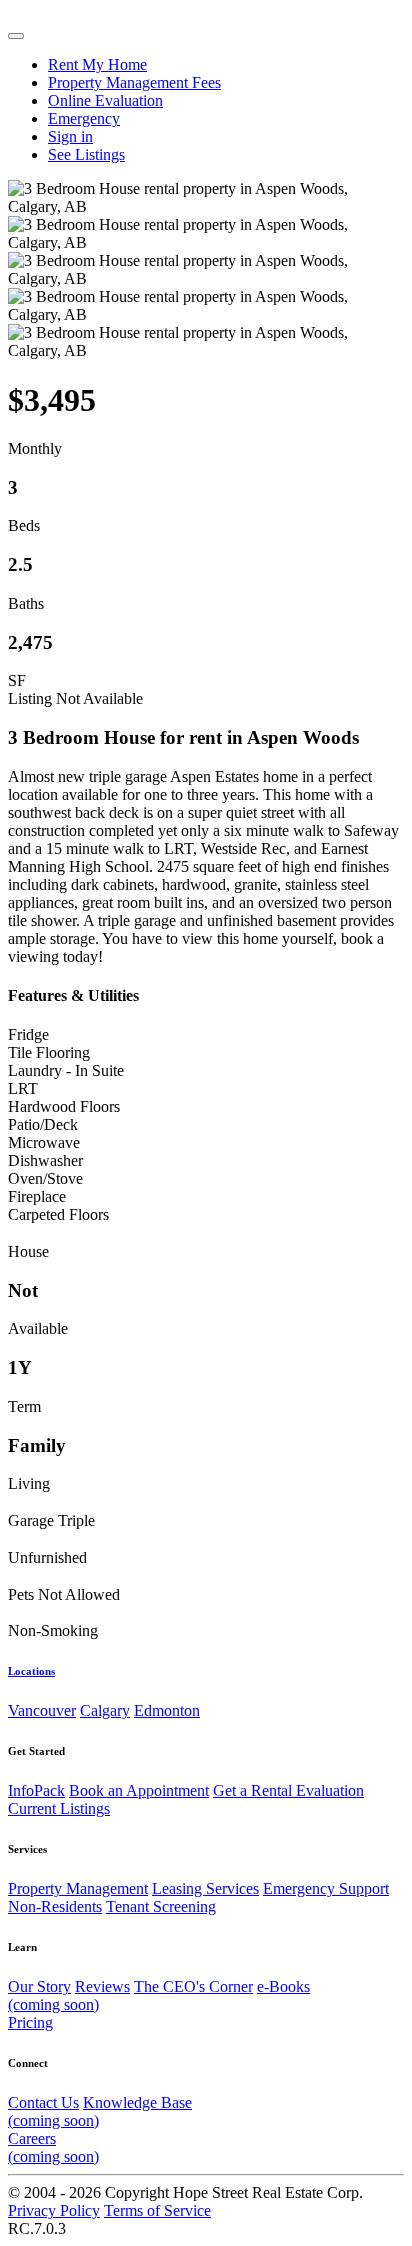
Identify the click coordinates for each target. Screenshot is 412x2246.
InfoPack (36, 1790)
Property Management (78, 1888)
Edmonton (167, 1710)
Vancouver (42, 1710)
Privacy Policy (54, 2210)
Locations (31, 1671)
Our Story (39, 1986)
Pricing (30, 2022)
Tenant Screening (161, 1906)
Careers (53, 2147)
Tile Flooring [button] (49, 1052)
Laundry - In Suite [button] (66, 1070)
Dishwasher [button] (45, 1160)
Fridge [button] (28, 1034)
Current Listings (59, 1808)
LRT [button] (23, 1088)
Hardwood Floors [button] (64, 1106)
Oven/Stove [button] (45, 1178)
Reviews (102, 1986)
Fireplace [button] (37, 1196)
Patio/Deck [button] (43, 1124)
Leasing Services (205, 1888)
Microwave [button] (44, 1142)
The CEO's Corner (193, 1986)
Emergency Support (326, 1888)
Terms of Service (157, 2210)
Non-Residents (55, 1906)
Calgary (105, 1710)
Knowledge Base (100, 2111)
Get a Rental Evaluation (288, 1790)
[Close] (16, 36)
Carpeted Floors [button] (58, 1214)
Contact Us (43, 2102)
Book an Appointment (139, 1790)
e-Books (159, 1995)
